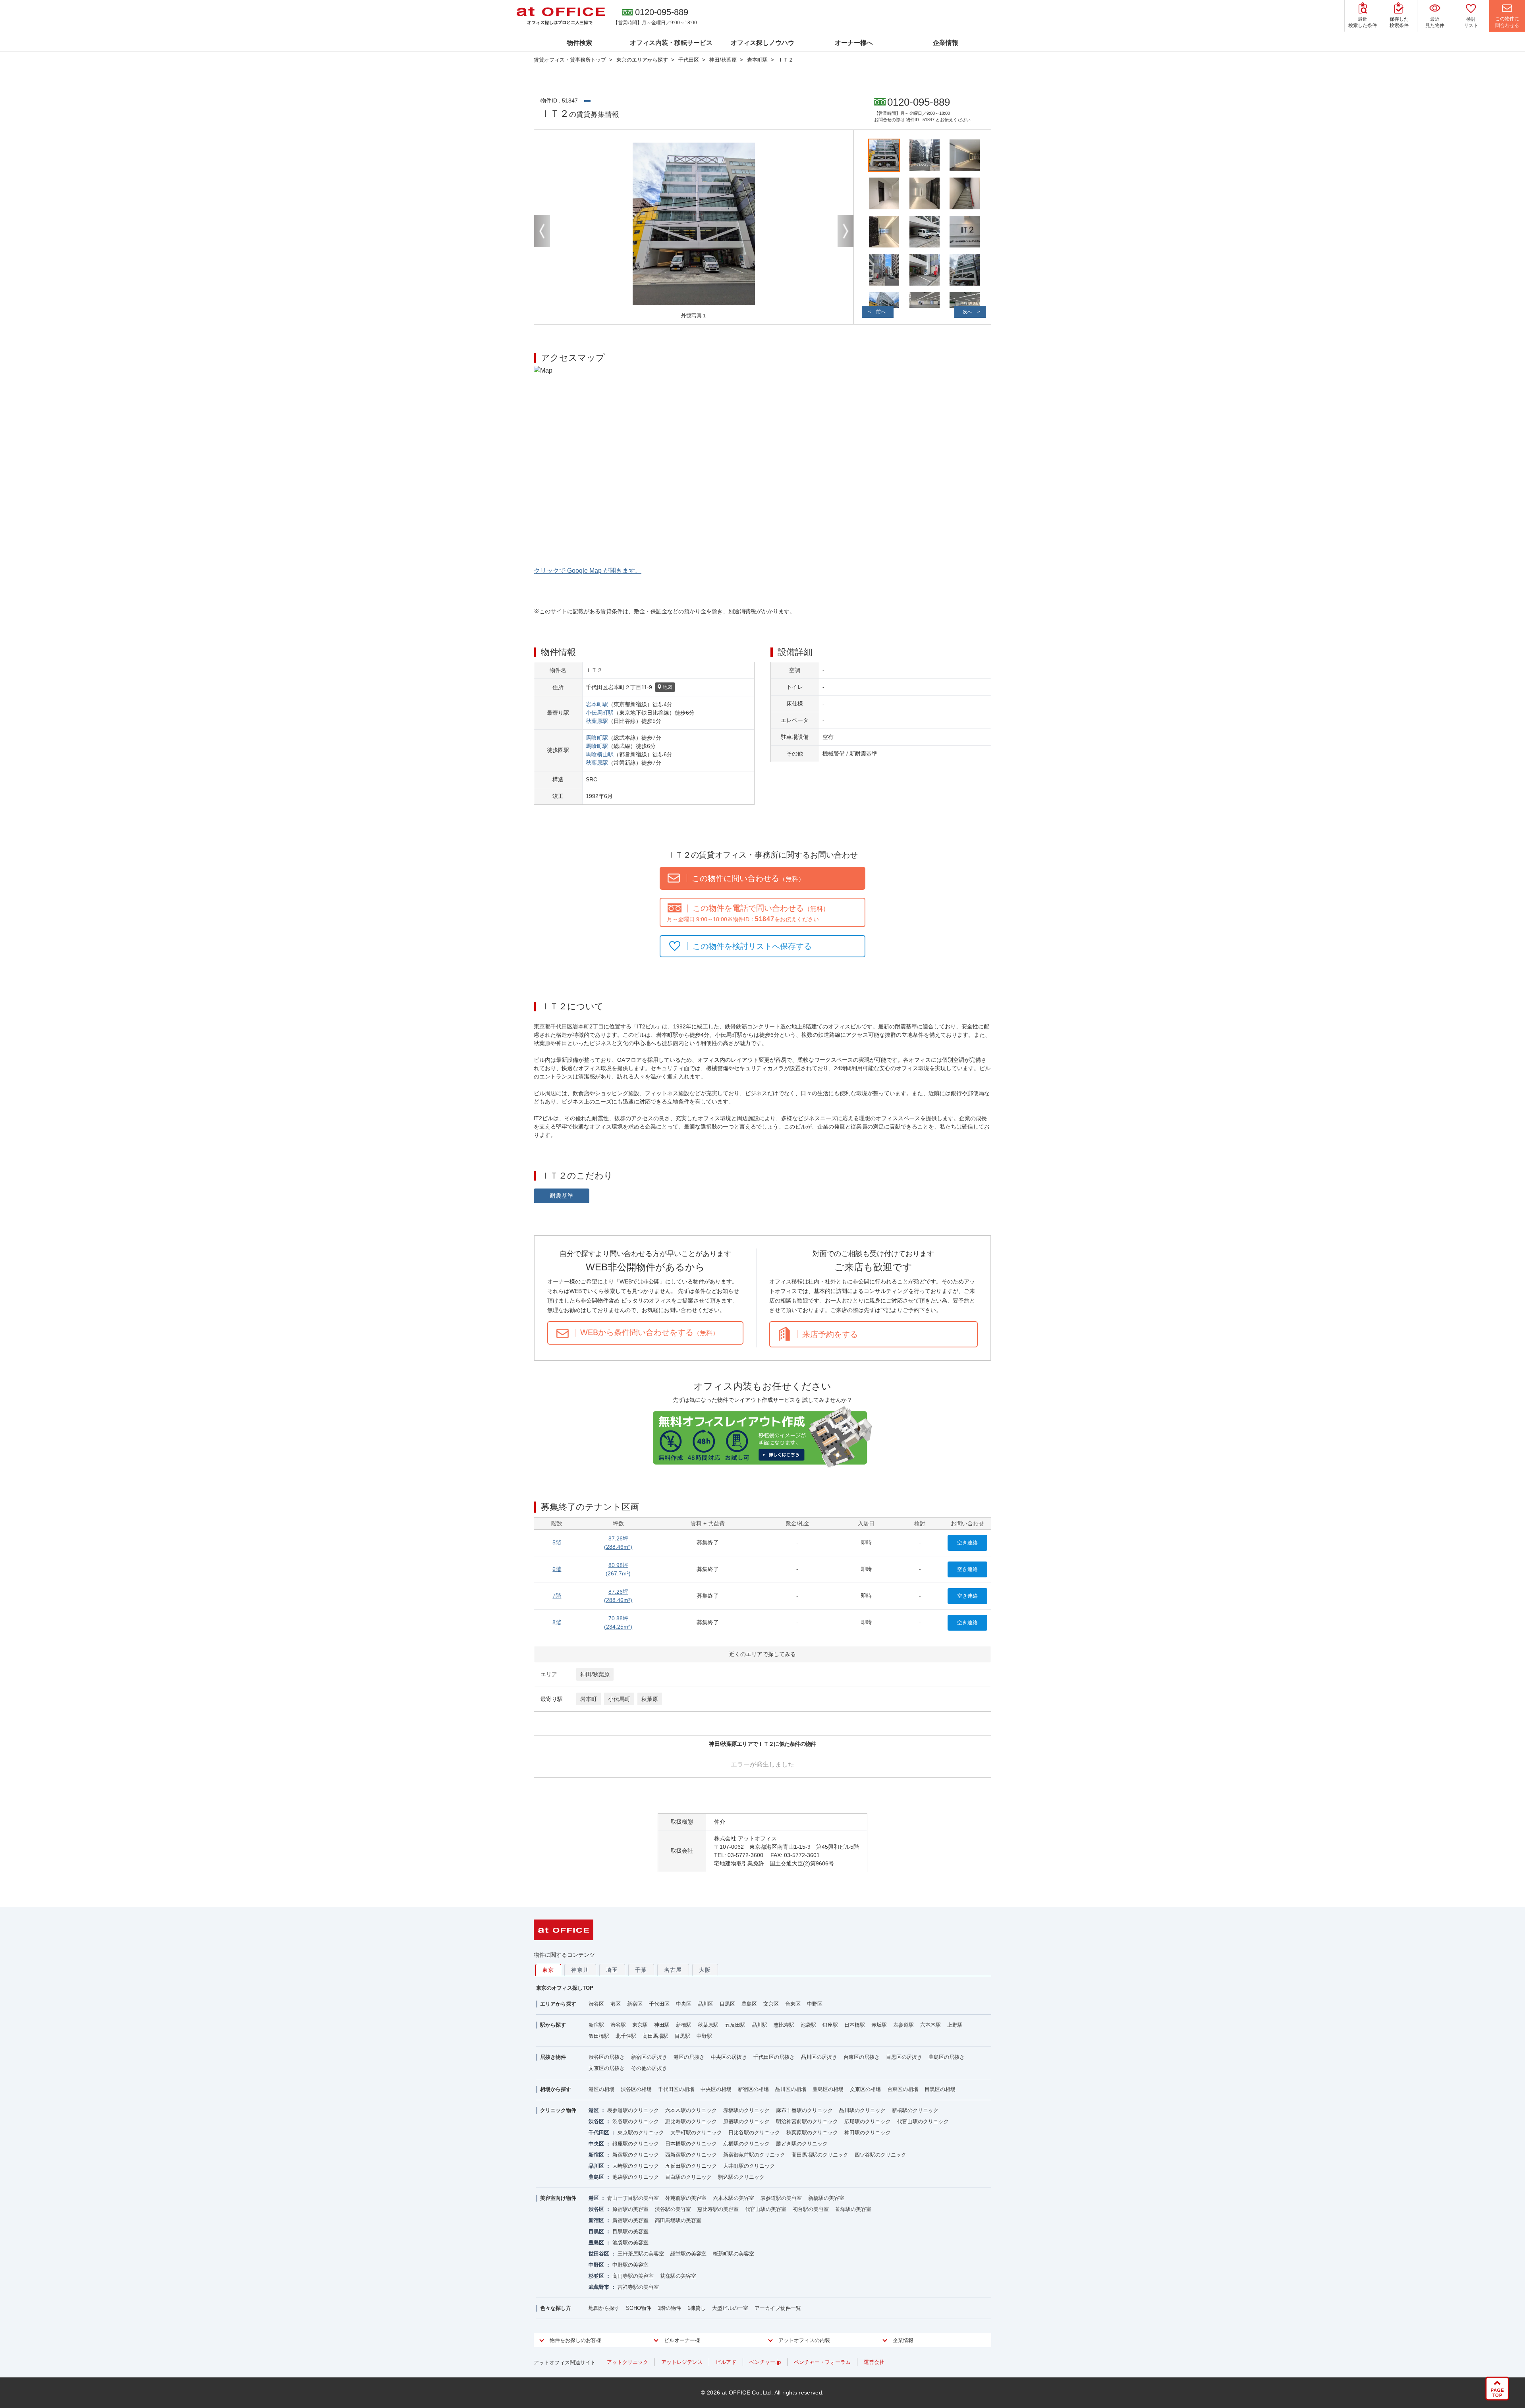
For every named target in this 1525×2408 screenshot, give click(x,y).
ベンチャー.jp (765, 2362)
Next (846, 231)
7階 (557, 1596)
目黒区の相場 (940, 2089)
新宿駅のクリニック (636, 2155)
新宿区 (635, 2004)
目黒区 (727, 2004)
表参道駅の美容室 (781, 2198)
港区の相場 (601, 2089)
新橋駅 (684, 2025)
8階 (557, 1622)
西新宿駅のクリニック (691, 2155)
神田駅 (662, 2025)
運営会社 (874, 2362)
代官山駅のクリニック (923, 2121)
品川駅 (760, 2025)
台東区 (793, 2004)
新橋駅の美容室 (826, 2198)
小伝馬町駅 (600, 713)
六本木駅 (930, 2025)
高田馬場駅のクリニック (820, 2155)
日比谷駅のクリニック (754, 2133)
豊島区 (749, 2004)
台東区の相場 (903, 2089)
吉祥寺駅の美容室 (638, 2287)
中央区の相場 (716, 2089)
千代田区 (659, 2004)
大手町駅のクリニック (696, 2133)
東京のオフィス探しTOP (565, 1988)
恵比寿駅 (784, 2025)
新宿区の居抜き (649, 2057)
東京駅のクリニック (641, 2133)
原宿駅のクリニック (746, 2121)
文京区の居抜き (607, 2068)
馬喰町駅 (597, 738)
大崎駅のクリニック (636, 2166)
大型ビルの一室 (730, 2308)
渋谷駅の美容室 (673, 2209)
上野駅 (955, 2025)
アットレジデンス (682, 2362)
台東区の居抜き (862, 2057)
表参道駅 (903, 2025)
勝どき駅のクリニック (802, 2144)
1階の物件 (669, 2308)
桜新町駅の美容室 (734, 2254)
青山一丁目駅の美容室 (633, 2198)
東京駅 (640, 2025)
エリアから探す (558, 2004)
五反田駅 (735, 2025)
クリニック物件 (558, 2110)
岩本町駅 (597, 704)
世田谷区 (599, 2254)
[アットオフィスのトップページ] (561, 16)
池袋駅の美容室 (630, 2243)
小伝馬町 (619, 1699)
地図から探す (604, 2308)
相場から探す (556, 2089)
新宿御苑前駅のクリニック (754, 2155)
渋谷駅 (618, 2025)
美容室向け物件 (558, 2198)
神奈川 (580, 1970)
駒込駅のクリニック (741, 2177)
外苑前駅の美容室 (686, 2198)
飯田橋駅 (599, 2036)
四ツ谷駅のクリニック (880, 2155)
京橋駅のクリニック (746, 2144)
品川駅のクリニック (862, 2110)
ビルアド (726, 2362)
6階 (557, 1569)
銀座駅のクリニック (636, 2144)
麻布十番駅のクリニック (804, 2110)
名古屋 (673, 1970)
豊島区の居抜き (947, 2057)
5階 (557, 1542)
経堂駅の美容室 (688, 2254)
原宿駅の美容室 (630, 2209)
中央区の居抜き (729, 2057)
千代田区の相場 (676, 2089)
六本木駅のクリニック (691, 2110)
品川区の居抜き (819, 2057)
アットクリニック (627, 2362)
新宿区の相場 (753, 2089)
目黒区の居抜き (904, 2057)
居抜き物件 (553, 2057)
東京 (548, 1970)
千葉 (641, 1970)
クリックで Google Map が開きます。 (588, 571)
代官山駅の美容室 (766, 2209)
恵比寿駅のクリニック (691, 2121)
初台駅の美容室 (811, 2209)
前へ (881, 312)
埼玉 (612, 1970)
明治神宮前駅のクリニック (807, 2121)
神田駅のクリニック (868, 2133)
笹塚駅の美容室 (853, 2209)
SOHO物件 (639, 2308)
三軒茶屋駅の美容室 (641, 2254)
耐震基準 (562, 1196)
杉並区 (596, 2276)
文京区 (771, 2004)
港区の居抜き (689, 2057)
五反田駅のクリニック (691, 2166)
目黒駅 (682, 2036)
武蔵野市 (599, 2287)
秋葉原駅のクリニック (812, 2133)
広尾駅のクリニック (868, 2121)
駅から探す (553, 2025)
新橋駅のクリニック (915, 2110)
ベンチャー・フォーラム (822, 2362)
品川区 (706, 2004)
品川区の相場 (791, 2089)
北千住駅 (626, 2036)
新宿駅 (596, 2025)
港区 (616, 2004)
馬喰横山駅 (600, 754)
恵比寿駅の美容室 (718, 2209)
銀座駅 (830, 2025)
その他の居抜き (649, 2068)
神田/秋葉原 (595, 1674)
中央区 (684, 2004)
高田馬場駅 (655, 2036)
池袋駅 (808, 2025)
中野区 (815, 2004)
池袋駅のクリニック (636, 2177)
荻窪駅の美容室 (678, 2276)
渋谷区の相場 (636, 2089)
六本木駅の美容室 (734, 2198)
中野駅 (704, 2036)
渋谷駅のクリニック (636, 2121)
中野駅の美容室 (630, 2265)
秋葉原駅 (597, 721)
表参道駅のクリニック (633, 2110)
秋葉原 (650, 1699)
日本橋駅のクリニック (691, 2144)
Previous (542, 231)
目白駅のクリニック (688, 2177)
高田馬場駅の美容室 (678, 2220)
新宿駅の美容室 (630, 2220)
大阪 (705, 1970)
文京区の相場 (865, 2089)
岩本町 (589, 1699)
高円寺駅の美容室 (633, 2276)
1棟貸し (697, 2308)
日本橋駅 (855, 2025)
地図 (668, 687)
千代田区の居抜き (774, 2057)
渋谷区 (596, 2004)
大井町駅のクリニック (749, 2166)
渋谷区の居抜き (607, 2057)
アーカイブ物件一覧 (778, 2308)
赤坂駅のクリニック (746, 2110)
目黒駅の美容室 (630, 2231)
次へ (967, 312)
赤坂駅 (879, 2025)
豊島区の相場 (828, 2089)
